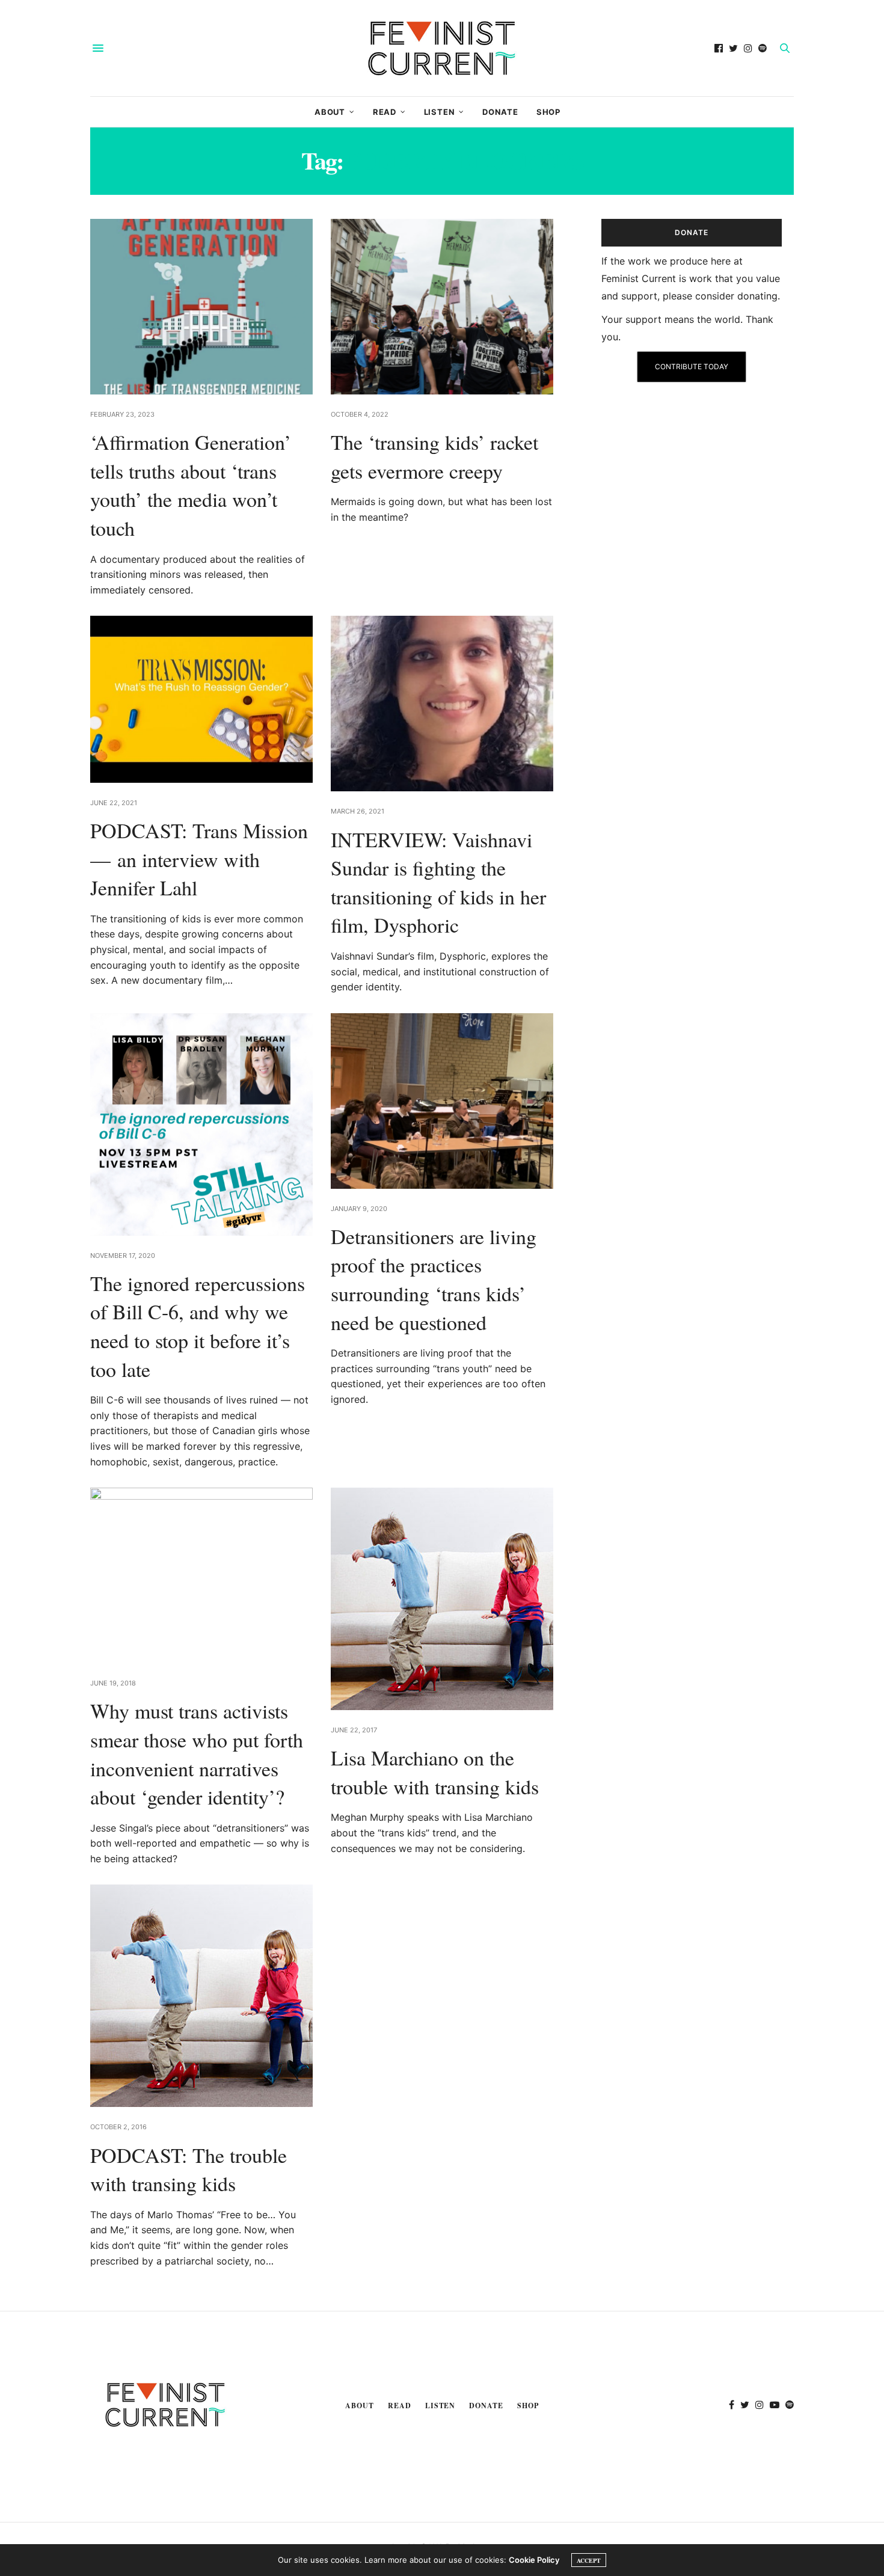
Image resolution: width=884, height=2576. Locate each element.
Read (385, 112)
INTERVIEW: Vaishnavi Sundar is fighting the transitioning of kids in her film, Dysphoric (438, 882)
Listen (440, 112)
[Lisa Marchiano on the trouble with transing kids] (442, 1599)
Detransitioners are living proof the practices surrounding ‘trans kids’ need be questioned (434, 1279)
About (330, 112)
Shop (548, 112)
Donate (500, 112)
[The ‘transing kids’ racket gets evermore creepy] (442, 307)
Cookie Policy (534, 2560)
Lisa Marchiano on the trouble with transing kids (435, 1772)
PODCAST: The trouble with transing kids (189, 2170)
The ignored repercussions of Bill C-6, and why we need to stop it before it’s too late (198, 1326)
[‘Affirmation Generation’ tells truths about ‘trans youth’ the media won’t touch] (201, 307)
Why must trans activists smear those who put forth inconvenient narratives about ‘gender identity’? (197, 1754)
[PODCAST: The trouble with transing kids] (201, 1996)
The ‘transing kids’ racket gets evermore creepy (434, 456)
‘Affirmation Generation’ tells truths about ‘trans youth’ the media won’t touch (191, 485)
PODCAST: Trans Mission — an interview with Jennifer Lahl (199, 859)
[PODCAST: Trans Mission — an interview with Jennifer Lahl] (201, 699)
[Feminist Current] (442, 48)
